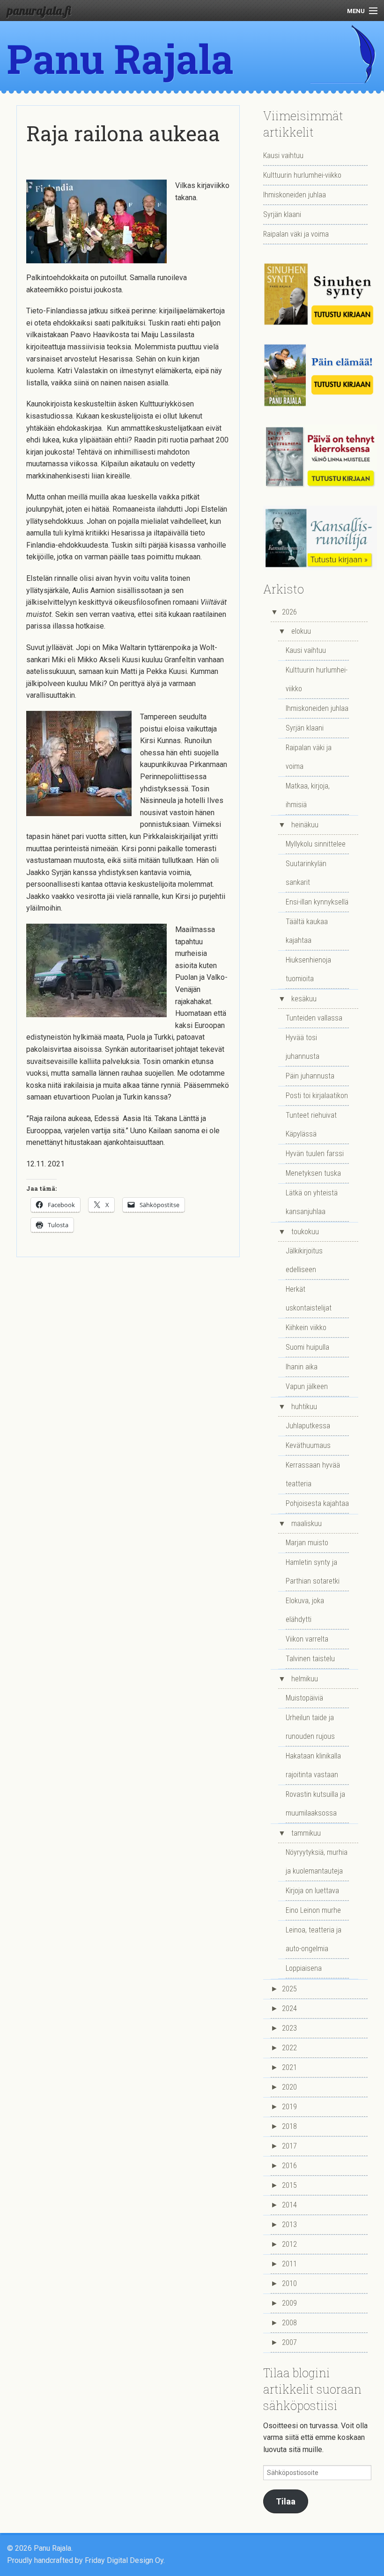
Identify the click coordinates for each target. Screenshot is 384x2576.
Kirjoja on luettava (312, 1891)
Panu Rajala (120, 58)
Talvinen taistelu (310, 1659)
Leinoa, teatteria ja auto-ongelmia (314, 1939)
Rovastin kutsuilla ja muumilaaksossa (315, 1804)
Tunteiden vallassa (314, 1018)
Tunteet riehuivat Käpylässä (311, 1125)
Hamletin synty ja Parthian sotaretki (313, 1572)
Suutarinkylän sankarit (306, 873)
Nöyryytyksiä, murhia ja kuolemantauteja (317, 1862)
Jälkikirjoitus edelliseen (304, 1260)
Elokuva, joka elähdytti (305, 1610)
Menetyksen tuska (313, 1173)
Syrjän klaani (282, 214)
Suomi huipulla (307, 1347)
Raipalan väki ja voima (296, 234)
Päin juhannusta (310, 1076)
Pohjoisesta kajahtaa (317, 1503)
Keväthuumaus (308, 1445)
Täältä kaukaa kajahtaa (307, 931)
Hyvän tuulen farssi (315, 1154)
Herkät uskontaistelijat (309, 1299)
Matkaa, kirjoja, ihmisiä (308, 795)
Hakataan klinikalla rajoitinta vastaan (313, 1765)
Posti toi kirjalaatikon (317, 1096)
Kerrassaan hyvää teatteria (313, 1474)
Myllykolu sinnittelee (316, 844)
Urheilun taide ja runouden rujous (310, 1727)
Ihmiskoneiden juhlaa (295, 195)
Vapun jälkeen (307, 1386)
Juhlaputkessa (308, 1426)
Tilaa (286, 2501)
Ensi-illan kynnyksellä (317, 902)
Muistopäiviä (304, 1698)
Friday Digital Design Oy (124, 2560)
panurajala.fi (39, 10)
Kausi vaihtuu (283, 156)
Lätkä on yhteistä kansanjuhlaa (312, 1202)
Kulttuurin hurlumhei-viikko (302, 175)
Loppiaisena (304, 1968)
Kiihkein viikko (306, 1328)
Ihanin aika (302, 1367)
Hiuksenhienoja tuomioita (308, 969)
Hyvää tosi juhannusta (303, 1047)
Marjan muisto (307, 1543)
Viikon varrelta (307, 1639)
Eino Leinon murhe (313, 1910)
